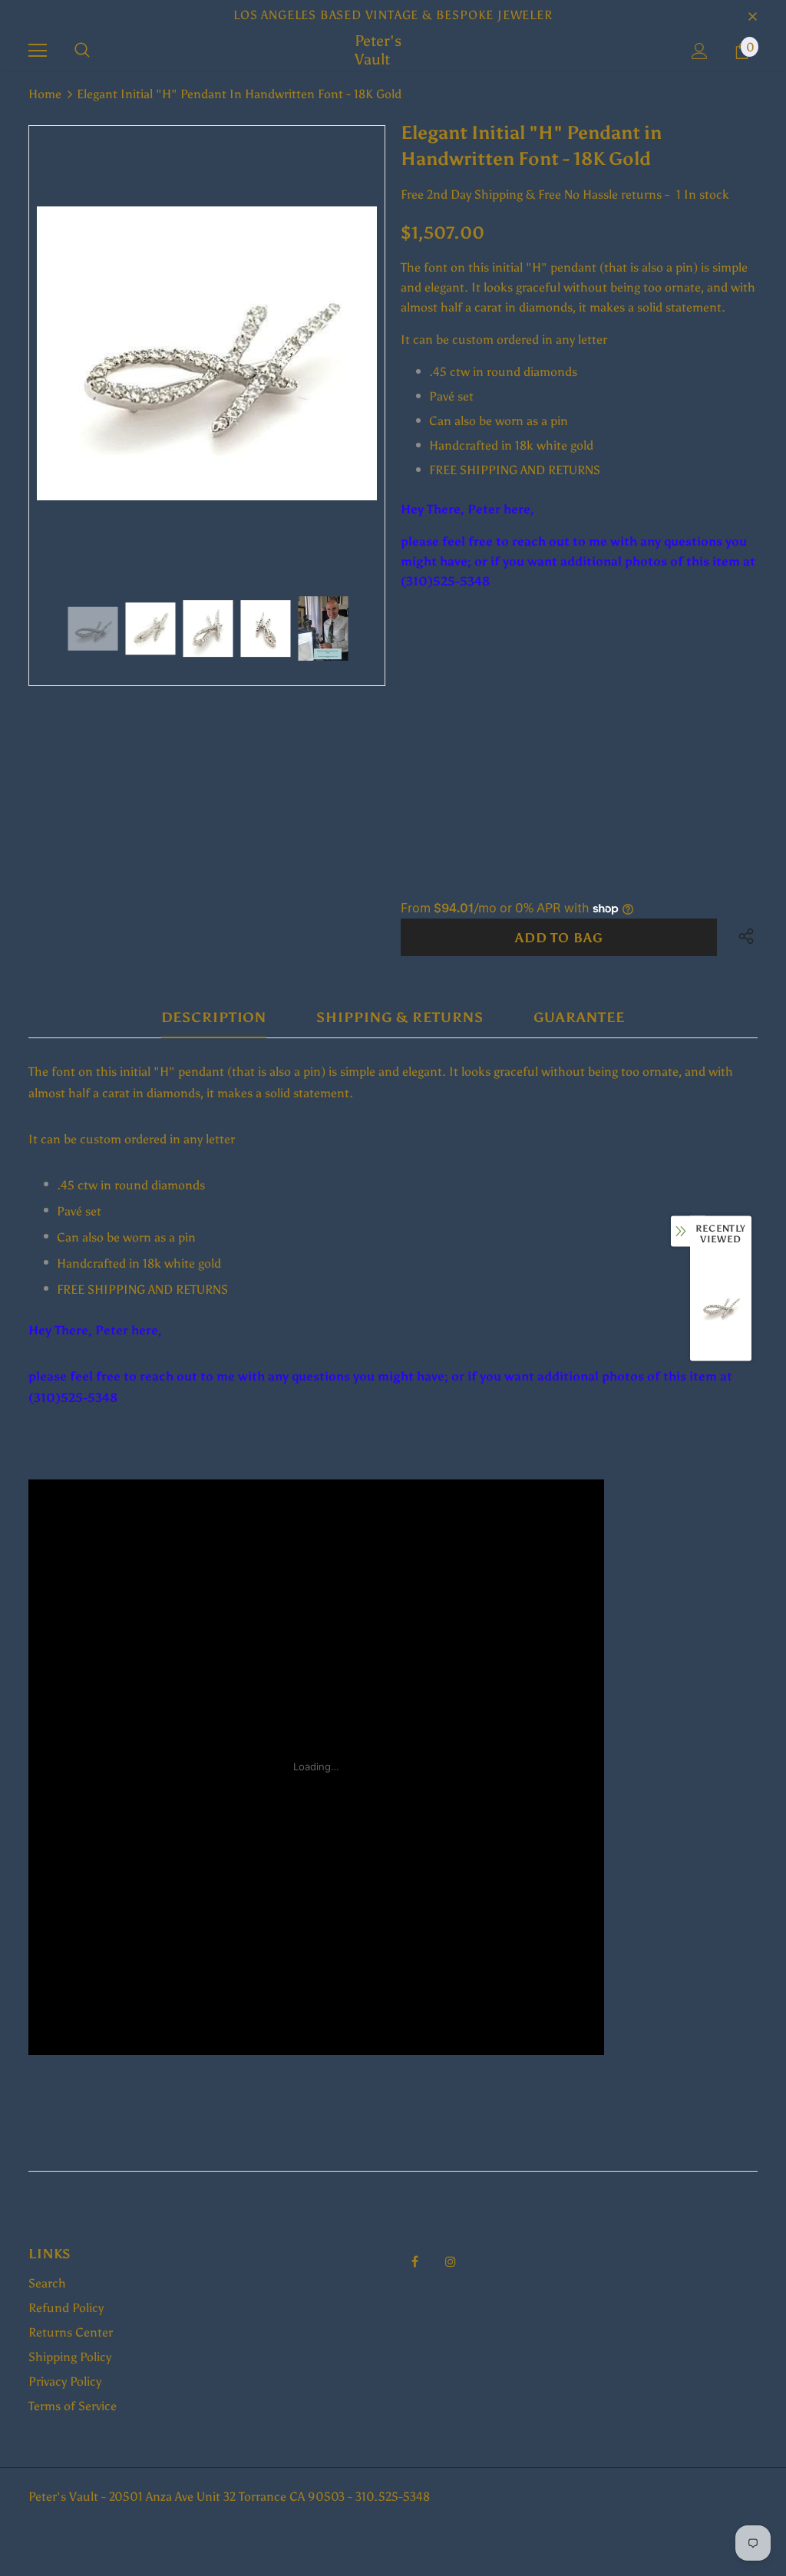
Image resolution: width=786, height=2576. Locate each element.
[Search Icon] (82, 51)
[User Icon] (700, 51)
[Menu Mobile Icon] (38, 51)
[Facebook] (414, 2261)
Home (45, 94)
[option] (207, 354)
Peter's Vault (378, 50)
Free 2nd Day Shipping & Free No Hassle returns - (535, 195)
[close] (752, 15)
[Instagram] (451, 2261)
